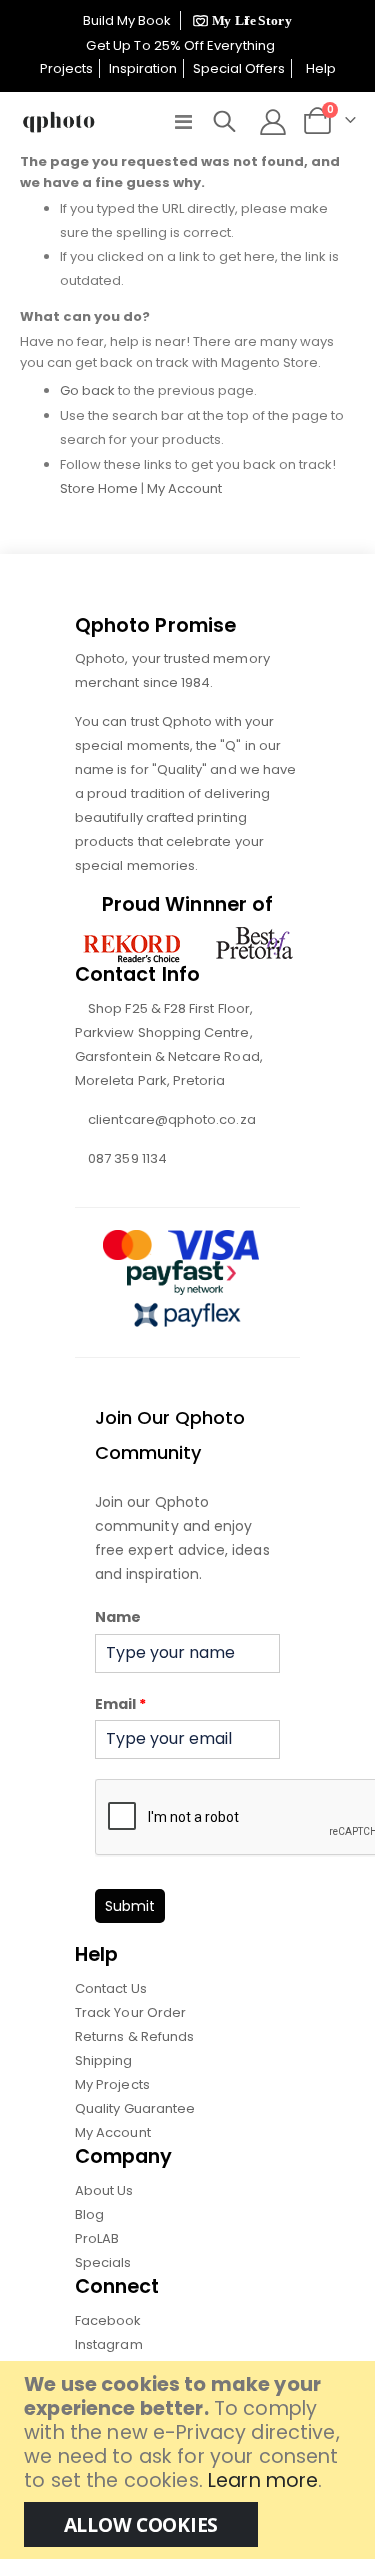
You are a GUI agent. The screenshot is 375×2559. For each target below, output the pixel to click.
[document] (190, 2460)
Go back (87, 390)
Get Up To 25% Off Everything (182, 45)
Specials (103, 2262)
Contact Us (111, 1988)
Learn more (263, 2480)
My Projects (112, 2084)
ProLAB (97, 2238)
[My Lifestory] (239, 20)
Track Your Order (130, 2012)
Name (118, 1617)
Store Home (99, 488)
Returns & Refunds (134, 2036)
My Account (184, 488)
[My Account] (272, 122)
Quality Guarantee (135, 2108)
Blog (89, 2214)
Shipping (104, 2060)
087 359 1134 (127, 1158)
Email (120, 1704)
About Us (104, 2190)
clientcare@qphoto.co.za (172, 1119)
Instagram (109, 2344)
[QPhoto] (59, 122)
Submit (130, 1906)
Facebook (108, 2320)
